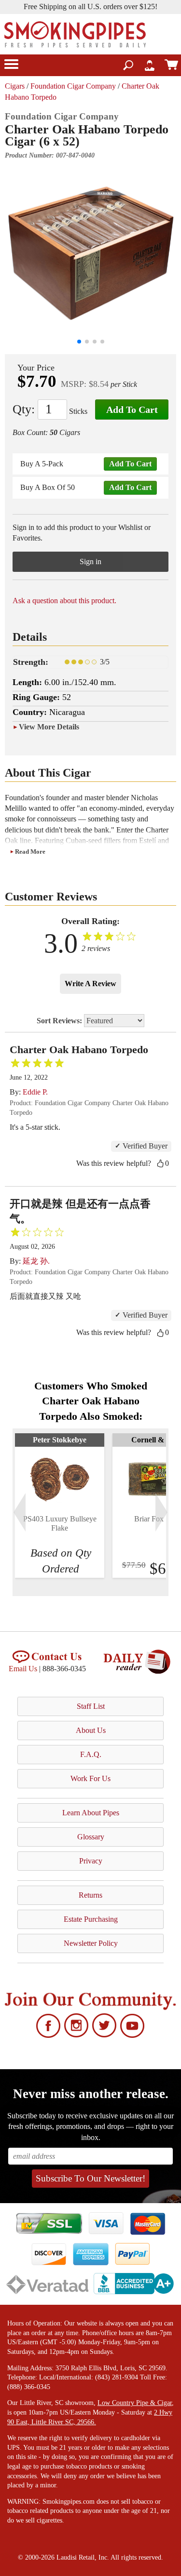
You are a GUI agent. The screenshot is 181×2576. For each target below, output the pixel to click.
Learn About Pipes (91, 1813)
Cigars (15, 86)
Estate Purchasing (91, 1919)
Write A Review (90, 984)
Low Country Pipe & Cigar (135, 2403)
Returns (90, 1895)
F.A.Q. (91, 1754)
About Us (91, 1730)
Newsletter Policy (91, 1943)
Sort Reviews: (60, 1021)
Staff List (91, 1706)
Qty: (24, 409)
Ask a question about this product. (64, 601)
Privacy (91, 1861)
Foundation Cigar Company (73, 86)
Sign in (90, 561)
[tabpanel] (60, 1506)
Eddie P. (35, 1092)
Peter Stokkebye (60, 1440)
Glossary (91, 1837)
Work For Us (90, 1778)
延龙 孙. (36, 1261)
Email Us (23, 1669)
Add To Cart (132, 410)
